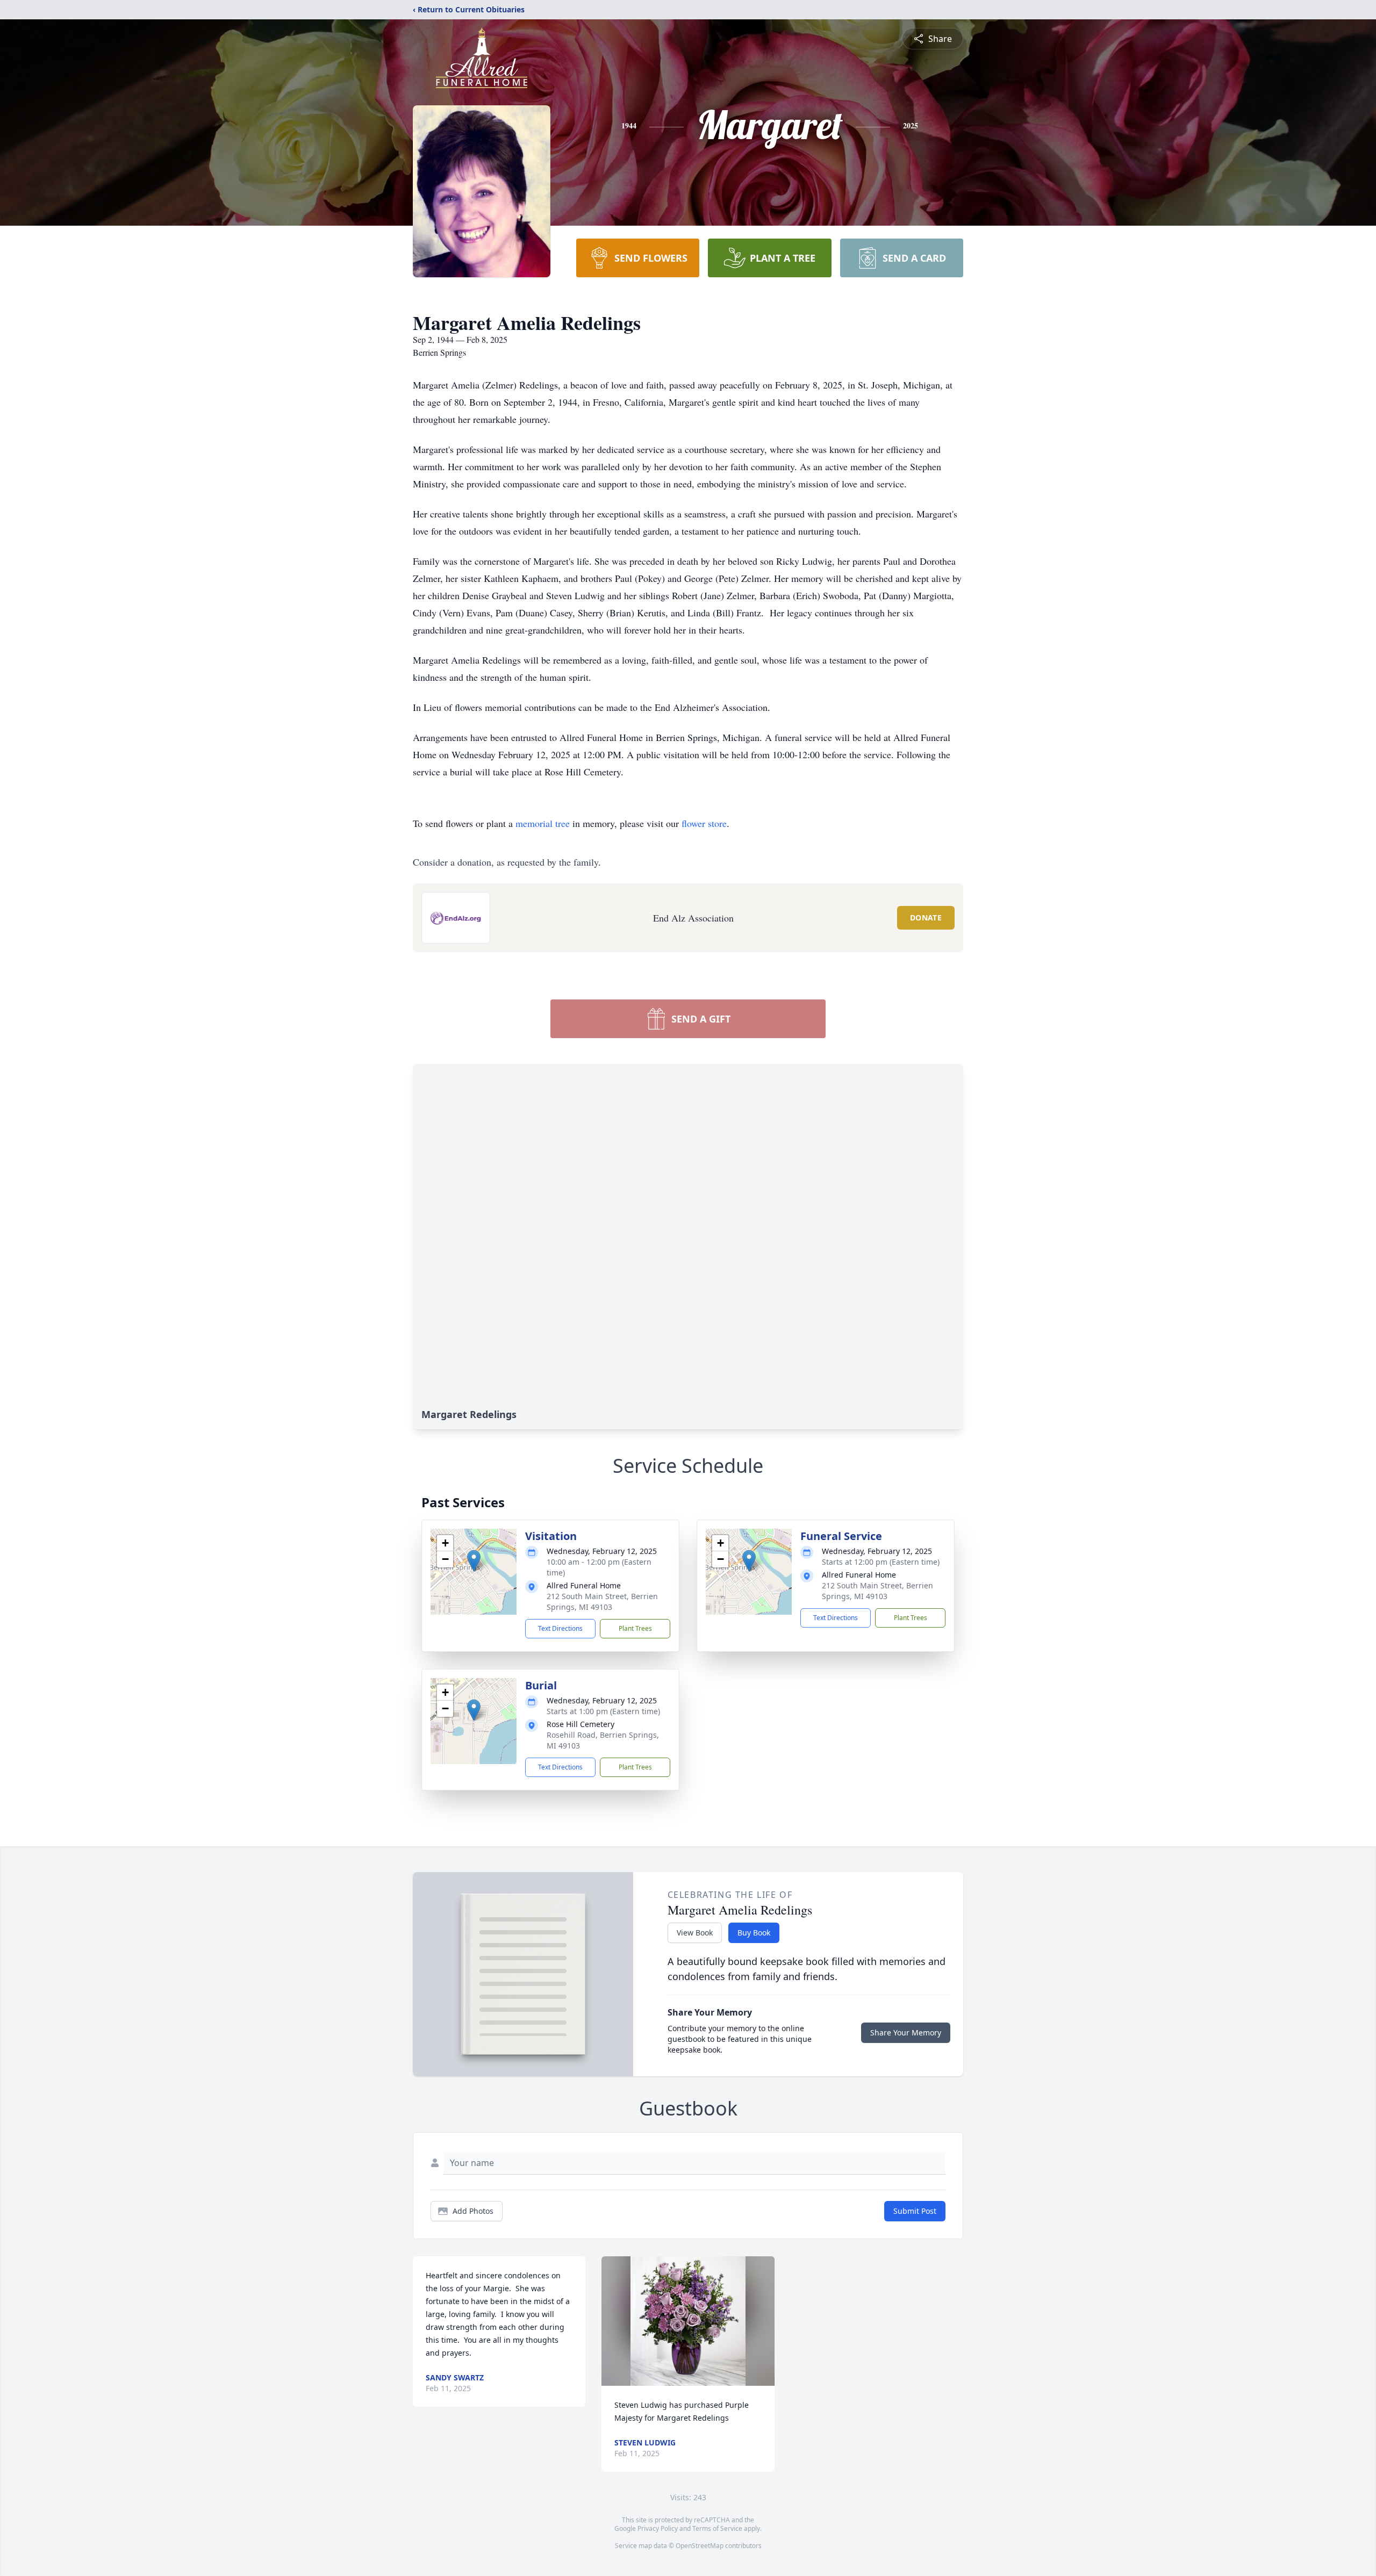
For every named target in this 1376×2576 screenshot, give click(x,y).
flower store (704, 823)
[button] (474, 1561)
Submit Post (915, 2211)
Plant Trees (635, 1628)
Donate (926, 918)
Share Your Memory (906, 2032)
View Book (695, 1933)
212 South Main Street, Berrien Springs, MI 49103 (602, 1602)
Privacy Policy (658, 2528)
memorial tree (543, 823)
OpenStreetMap (700, 2546)
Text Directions (560, 1628)
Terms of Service (717, 2528)
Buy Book (754, 1933)
